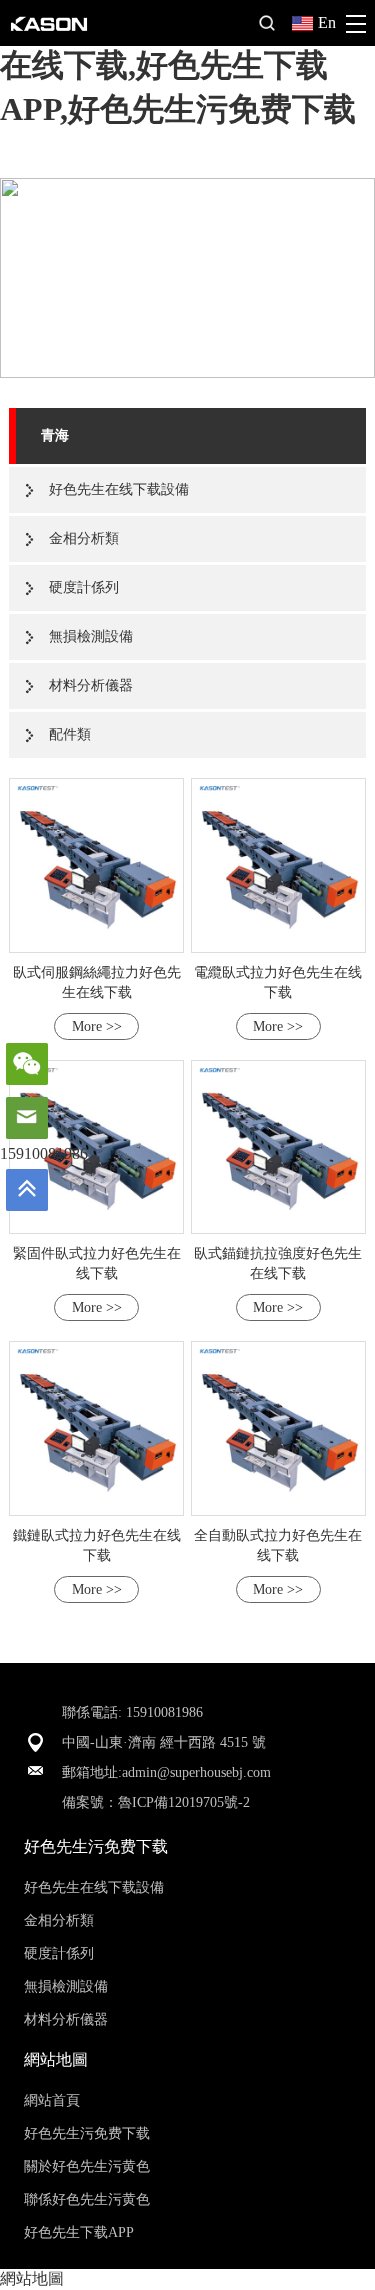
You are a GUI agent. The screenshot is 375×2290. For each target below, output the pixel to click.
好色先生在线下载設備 (119, 489)
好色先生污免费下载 (87, 2133)
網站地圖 (32, 2278)
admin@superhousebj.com (196, 1772)
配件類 (70, 734)
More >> (97, 1026)
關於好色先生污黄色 (87, 2166)
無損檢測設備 (91, 636)
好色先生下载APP (79, 2232)
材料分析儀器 (91, 685)
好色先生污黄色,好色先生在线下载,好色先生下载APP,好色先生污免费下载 (180, 65)
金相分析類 (84, 538)
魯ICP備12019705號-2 (184, 1802)
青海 (55, 435)
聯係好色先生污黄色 (87, 2199)
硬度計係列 (84, 587)
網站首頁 (52, 2100)
